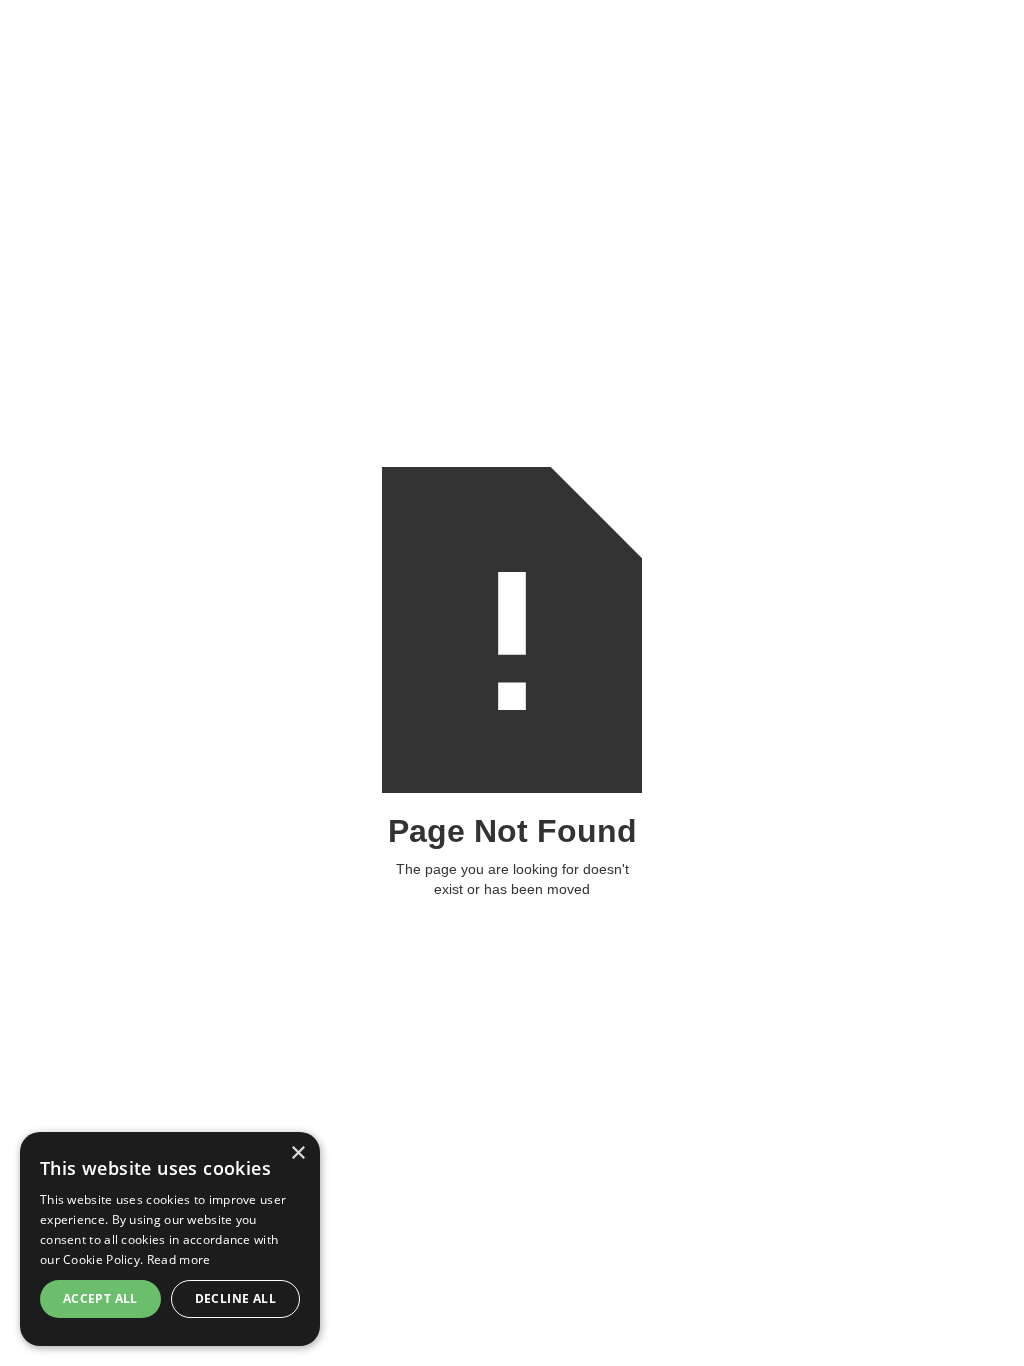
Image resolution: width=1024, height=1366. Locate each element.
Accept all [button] (100, 1298)
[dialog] (170, 1239)
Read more (179, 1259)
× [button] (297, 1153)
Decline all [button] (235, 1298)
